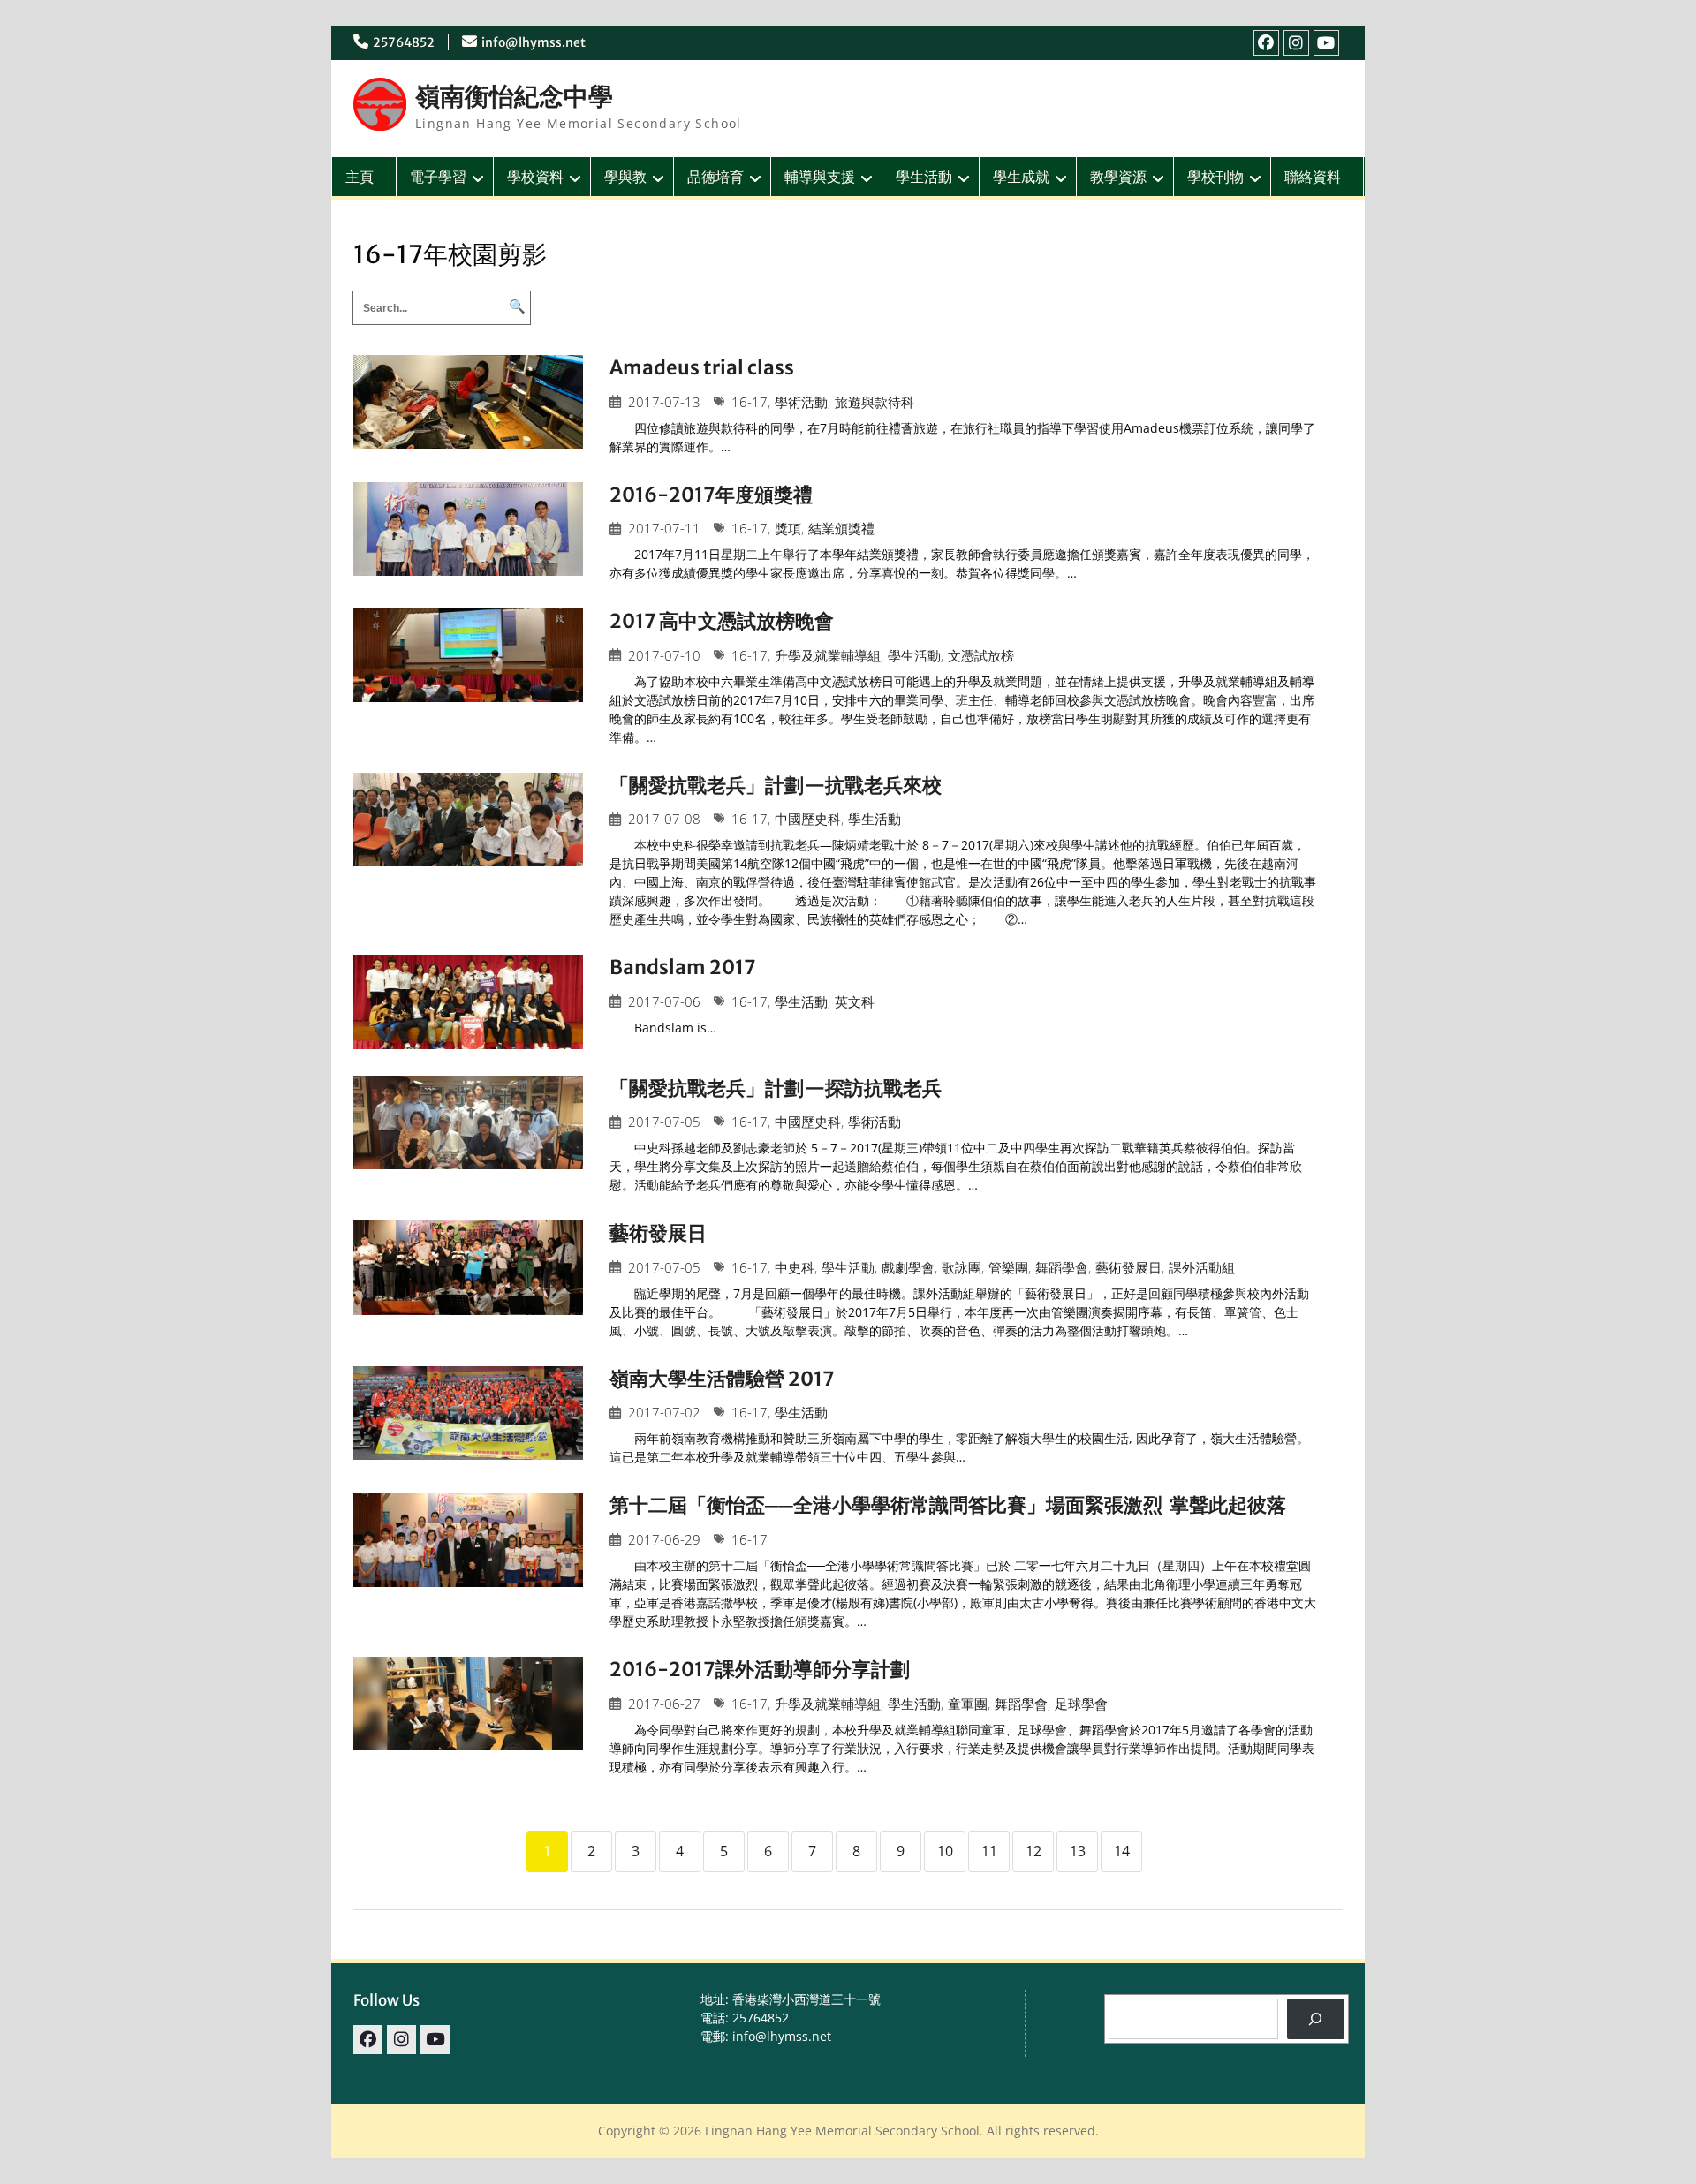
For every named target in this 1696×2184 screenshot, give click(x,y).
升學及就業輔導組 (828, 656)
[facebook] (1266, 43)
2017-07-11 (664, 529)
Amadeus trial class (702, 367)
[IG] (1296, 43)
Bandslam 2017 (683, 967)
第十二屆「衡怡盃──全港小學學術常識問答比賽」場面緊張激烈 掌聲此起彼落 (948, 1505)
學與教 (625, 177)
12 (1033, 1851)
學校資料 (535, 177)
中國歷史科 (808, 819)
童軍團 (968, 1704)
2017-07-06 (664, 1002)
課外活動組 (1202, 1268)
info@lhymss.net (534, 42)
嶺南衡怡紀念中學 (514, 96)
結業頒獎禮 (841, 529)
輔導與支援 (820, 177)
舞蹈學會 (1062, 1268)
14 (1122, 1851)
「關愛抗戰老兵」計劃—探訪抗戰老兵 (776, 1088)
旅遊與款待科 (874, 402)
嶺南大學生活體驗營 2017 (722, 1379)
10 (945, 1851)
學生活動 (924, 177)
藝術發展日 (658, 1233)
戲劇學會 (908, 1268)
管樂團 (1008, 1268)
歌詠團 (962, 1268)
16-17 (750, 402)
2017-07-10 (664, 656)
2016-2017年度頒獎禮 (711, 495)
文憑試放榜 (981, 656)
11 (989, 1851)
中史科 (795, 1268)
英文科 (855, 1002)
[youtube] (1326, 43)
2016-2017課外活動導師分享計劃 (760, 1669)
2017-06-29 (664, 1540)
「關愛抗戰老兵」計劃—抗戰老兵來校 (776, 785)
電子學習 (438, 177)
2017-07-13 (664, 402)
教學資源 (1118, 177)
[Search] (1316, 2019)
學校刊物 (1215, 177)
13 (1078, 1851)
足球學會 (1081, 1704)
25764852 (404, 42)
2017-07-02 (664, 1413)
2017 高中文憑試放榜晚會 (722, 621)
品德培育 (715, 177)
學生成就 (1021, 177)
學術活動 (801, 402)
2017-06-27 (664, 1704)
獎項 (788, 529)
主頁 (360, 177)
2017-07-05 (664, 1122)
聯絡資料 (1313, 177)
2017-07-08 (664, 819)
